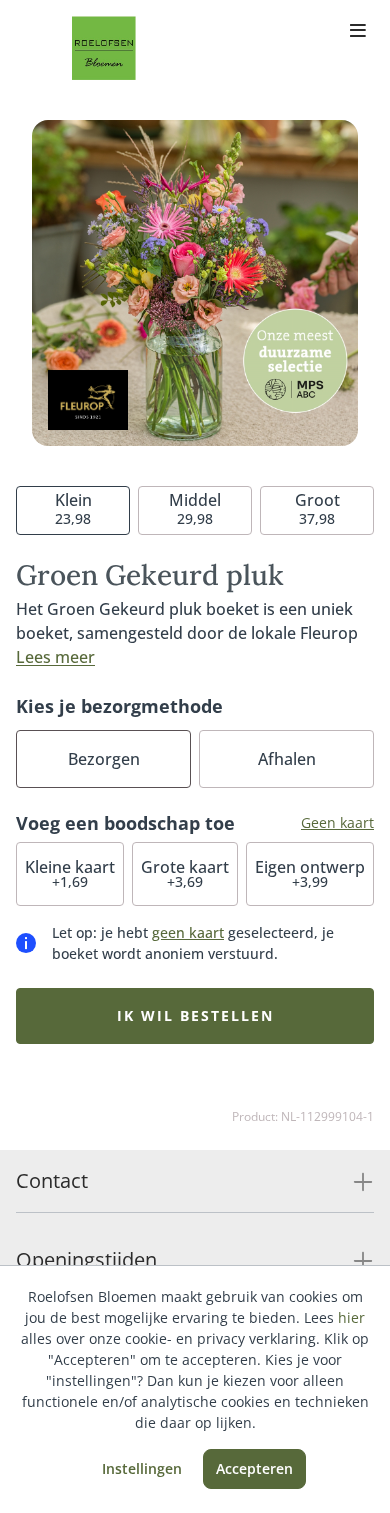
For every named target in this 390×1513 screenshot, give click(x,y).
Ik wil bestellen (195, 1015)
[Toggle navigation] (358, 32)
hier (351, 1317)
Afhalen (287, 759)
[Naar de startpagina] (104, 48)
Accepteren (254, 1468)
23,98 (73, 508)
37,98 (317, 508)
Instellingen (142, 1468)
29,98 (195, 508)
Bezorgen (104, 759)
